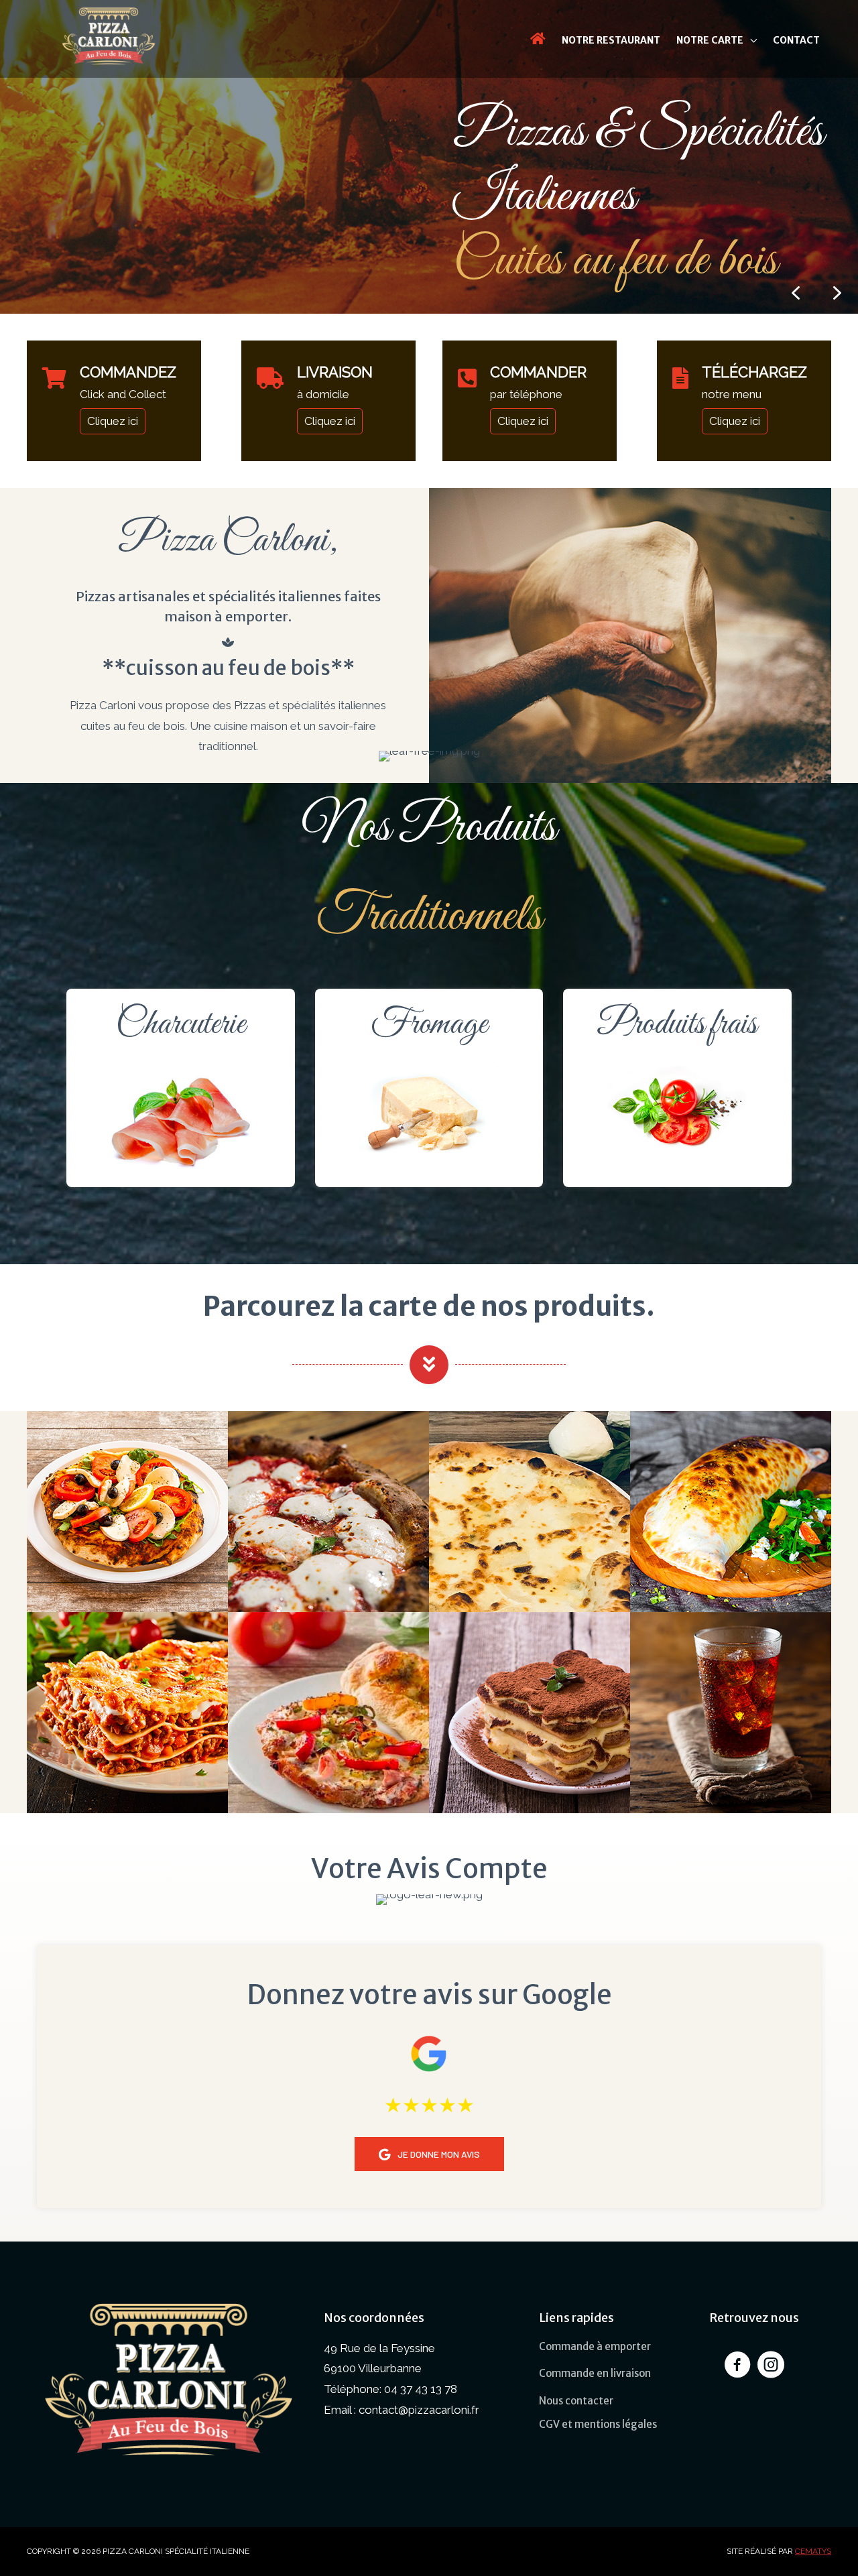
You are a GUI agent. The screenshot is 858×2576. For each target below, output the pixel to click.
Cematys (813, 2551)
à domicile (323, 394)
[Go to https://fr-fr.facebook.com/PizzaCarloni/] (737, 2367)
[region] (429, 157)
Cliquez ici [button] (113, 421)
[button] (837, 293)
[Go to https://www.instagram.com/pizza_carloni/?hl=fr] (771, 2367)
